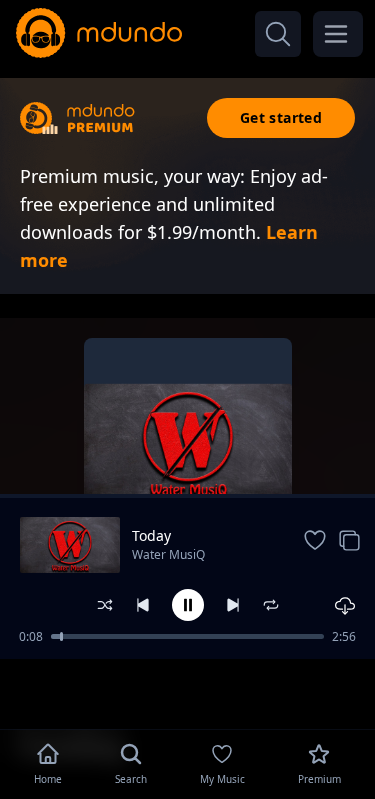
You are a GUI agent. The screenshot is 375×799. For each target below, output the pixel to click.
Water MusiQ (168, 554)
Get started (281, 117)
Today (151, 535)
